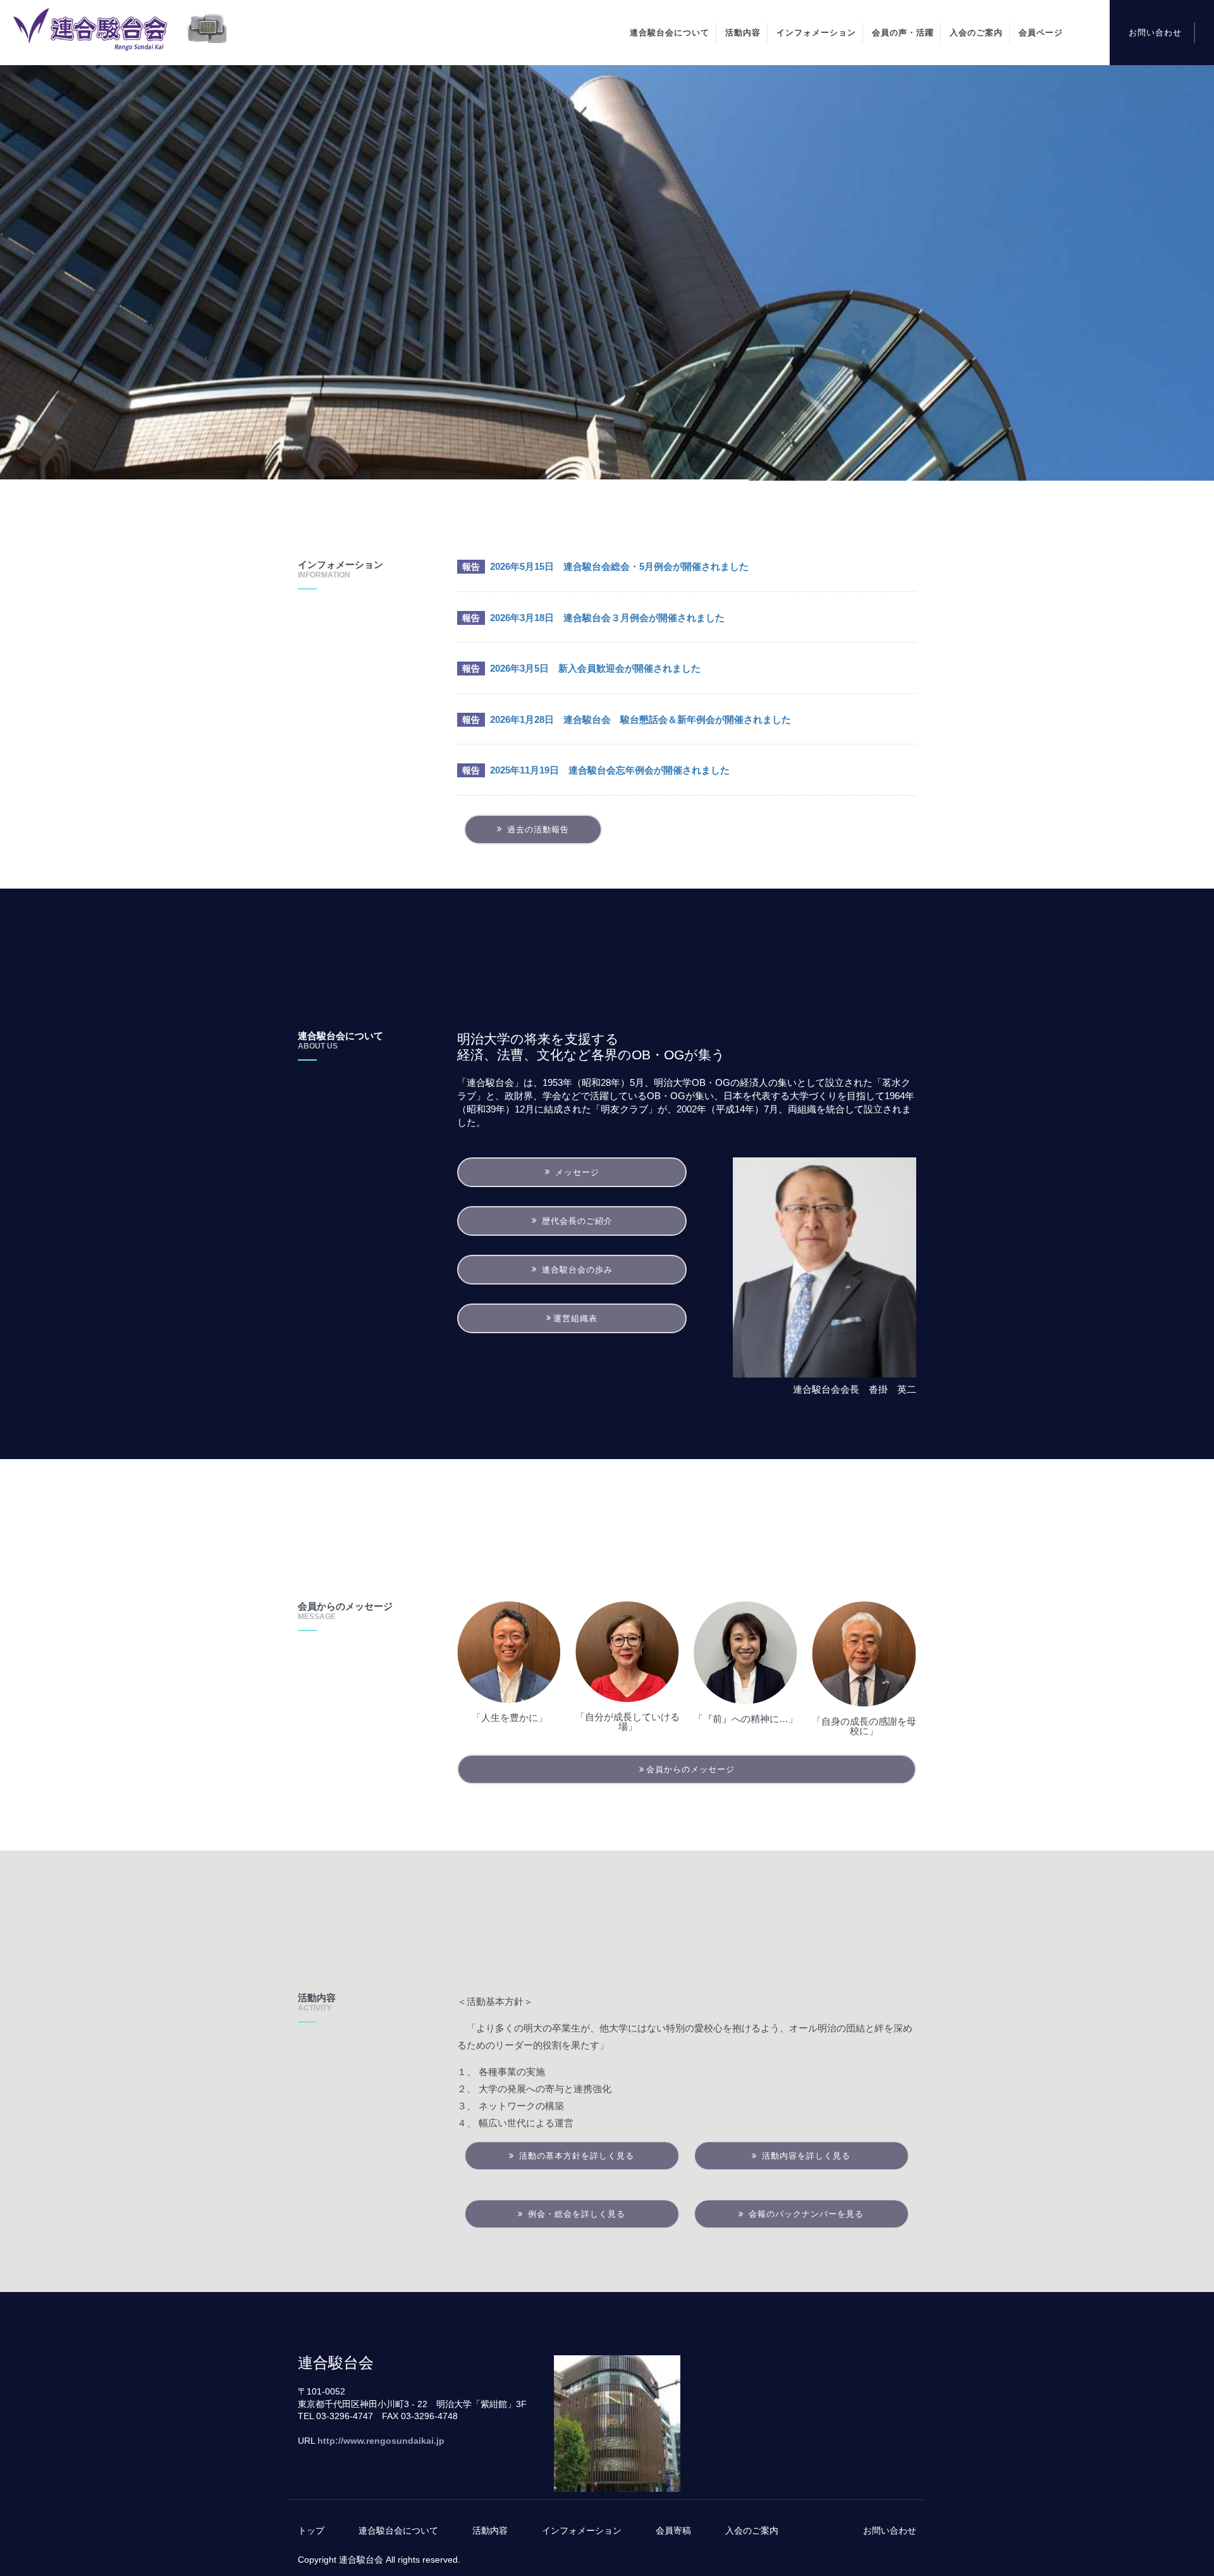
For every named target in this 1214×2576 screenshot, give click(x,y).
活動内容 (743, 33)
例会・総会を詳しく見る (575, 2214)
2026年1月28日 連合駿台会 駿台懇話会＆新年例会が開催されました (641, 719)
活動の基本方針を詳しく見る (575, 2156)
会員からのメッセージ (690, 1769)
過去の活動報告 (536, 829)
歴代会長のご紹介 (576, 1221)
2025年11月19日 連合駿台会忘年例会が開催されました (610, 770)
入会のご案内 (976, 33)
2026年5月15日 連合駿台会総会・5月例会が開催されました (619, 566)
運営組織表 (575, 1318)
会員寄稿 (673, 2530)
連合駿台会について (670, 33)
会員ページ (1041, 33)
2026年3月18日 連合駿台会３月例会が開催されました (607, 618)
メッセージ (576, 1172)
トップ (311, 2530)
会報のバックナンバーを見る (805, 2214)
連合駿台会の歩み (576, 1270)
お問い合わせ (1155, 33)
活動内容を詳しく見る (805, 2156)
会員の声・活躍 (903, 33)
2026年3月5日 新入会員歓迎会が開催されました (595, 668)
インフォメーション (816, 33)
